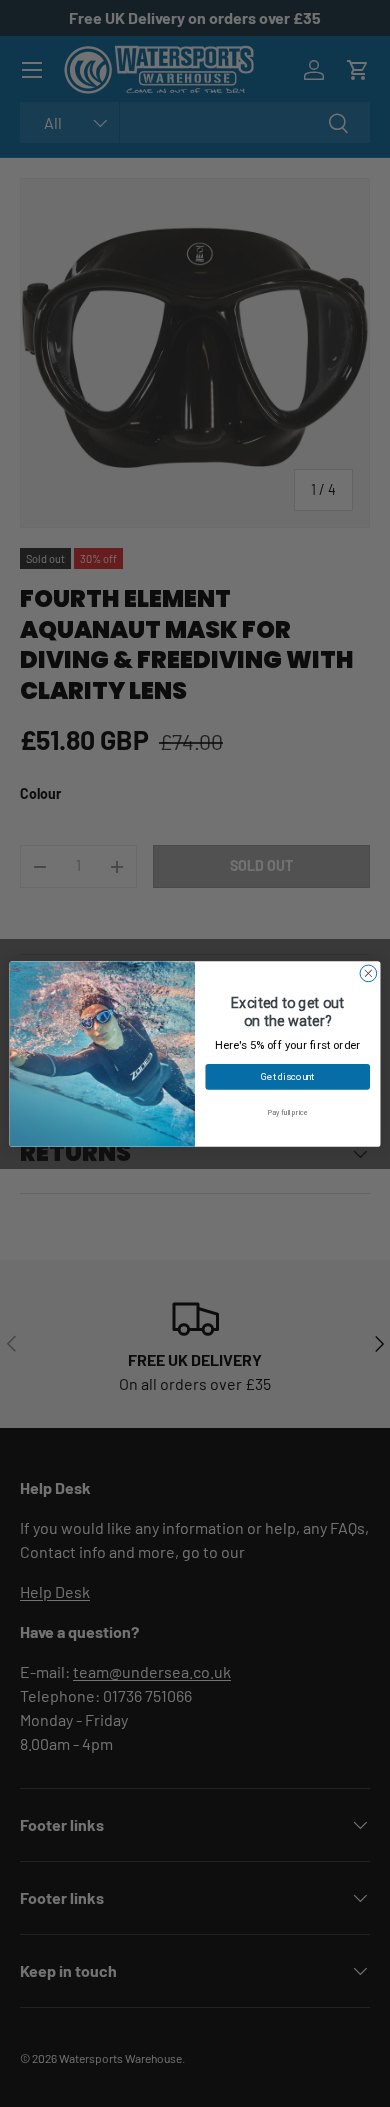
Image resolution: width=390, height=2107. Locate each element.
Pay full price (288, 1111)
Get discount (287, 1075)
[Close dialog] (368, 973)
